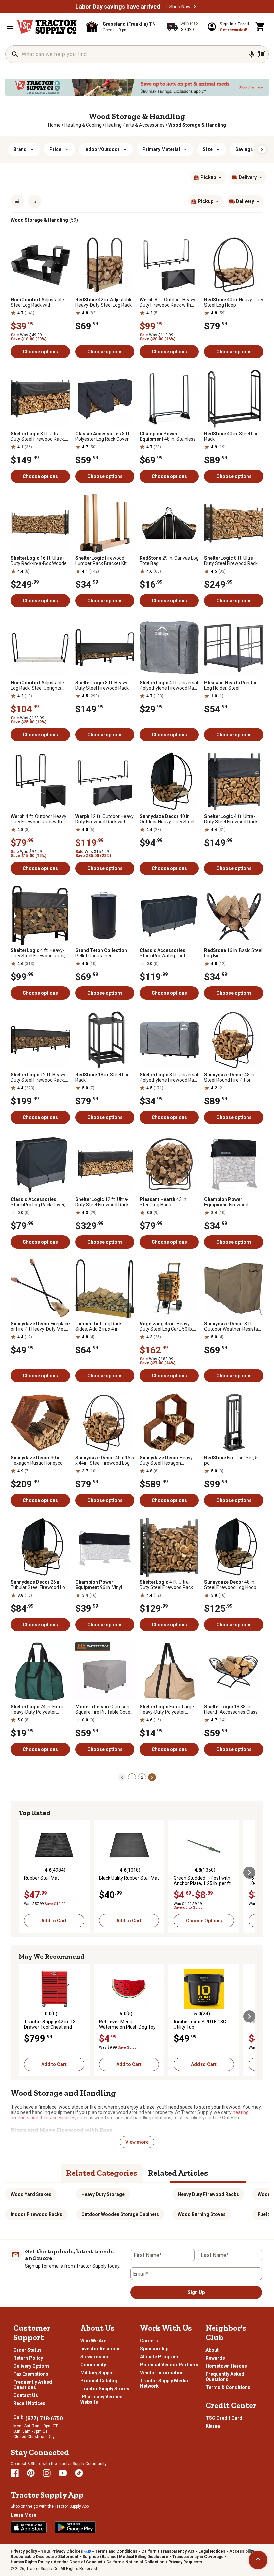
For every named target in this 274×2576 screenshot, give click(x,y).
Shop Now (180, 7)
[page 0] (122, 1777)
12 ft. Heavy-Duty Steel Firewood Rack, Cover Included (39, 1077)
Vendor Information (162, 2373)
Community (93, 2365)
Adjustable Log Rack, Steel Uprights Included (37, 685)
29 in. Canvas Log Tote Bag (169, 561)
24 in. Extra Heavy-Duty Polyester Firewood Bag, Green (37, 1709)
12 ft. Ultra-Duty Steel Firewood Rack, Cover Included (102, 1202)
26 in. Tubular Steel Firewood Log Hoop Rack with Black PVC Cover (39, 1585)
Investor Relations (100, 2349)
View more (137, 2142)
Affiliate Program (159, 2357)
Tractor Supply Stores (105, 2389)
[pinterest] (31, 2473)
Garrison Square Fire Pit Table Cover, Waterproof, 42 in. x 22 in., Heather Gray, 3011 (104, 1709)
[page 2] (152, 1777)
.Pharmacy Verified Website (101, 2399)
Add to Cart (54, 1921)
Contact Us (26, 2395)
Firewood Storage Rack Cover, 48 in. (231, 1202)
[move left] (25, 1873)
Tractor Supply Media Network (164, 2383)
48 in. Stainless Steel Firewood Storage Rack (168, 436)
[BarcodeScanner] (262, 54)
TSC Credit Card (224, 2418)
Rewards (215, 2358)
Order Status (28, 2350)
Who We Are (93, 2341)
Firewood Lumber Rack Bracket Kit (101, 561)
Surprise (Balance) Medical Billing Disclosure (125, 2557)
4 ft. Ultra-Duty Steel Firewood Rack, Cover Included (231, 819)
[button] (195, 7)
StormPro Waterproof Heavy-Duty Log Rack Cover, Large (169, 953)
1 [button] (132, 1777)
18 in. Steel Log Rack (102, 1077)
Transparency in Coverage (198, 2557)
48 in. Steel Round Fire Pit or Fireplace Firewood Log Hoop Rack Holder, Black (230, 1077)
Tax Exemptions (31, 2374)
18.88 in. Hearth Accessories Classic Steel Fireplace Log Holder (233, 1709)
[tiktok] (79, 2473)
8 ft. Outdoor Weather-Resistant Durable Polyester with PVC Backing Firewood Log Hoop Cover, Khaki (233, 1326)
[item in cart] (260, 27)
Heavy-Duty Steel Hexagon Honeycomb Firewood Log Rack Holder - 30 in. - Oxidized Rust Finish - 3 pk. (167, 1460)
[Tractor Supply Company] (47, 27)
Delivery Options (32, 2366)
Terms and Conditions (116, 2551)
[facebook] (15, 2473)
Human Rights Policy (30, 2562)
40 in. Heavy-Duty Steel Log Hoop (234, 302)
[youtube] (63, 2473)
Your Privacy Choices (62, 2551)
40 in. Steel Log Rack (231, 436)
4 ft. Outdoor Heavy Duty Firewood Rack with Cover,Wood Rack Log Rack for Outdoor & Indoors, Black (40, 819)
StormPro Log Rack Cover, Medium (38, 1202)
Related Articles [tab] (178, 2173)
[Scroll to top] (258, 2560)
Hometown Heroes (226, 2366)
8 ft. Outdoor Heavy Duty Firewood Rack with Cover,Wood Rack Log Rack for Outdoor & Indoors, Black (169, 302)
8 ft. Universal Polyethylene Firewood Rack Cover (169, 1077)
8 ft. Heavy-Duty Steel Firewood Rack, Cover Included (102, 685)
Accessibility (242, 2551)
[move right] (249, 1873)
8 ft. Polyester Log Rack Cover (103, 436)
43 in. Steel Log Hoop (164, 1202)
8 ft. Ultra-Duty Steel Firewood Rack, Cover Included (231, 561)
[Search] (15, 54)
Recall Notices (29, 2403)
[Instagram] (47, 2473)
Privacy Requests (185, 2562)
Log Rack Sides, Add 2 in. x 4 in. (98, 1326)
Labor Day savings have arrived (118, 7)
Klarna (213, 2426)
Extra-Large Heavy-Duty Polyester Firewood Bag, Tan (167, 1709)
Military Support (98, 2373)
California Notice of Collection (135, 2562)
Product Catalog (99, 2381)
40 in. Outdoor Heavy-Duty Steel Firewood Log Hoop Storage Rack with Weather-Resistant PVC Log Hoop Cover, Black (169, 819)
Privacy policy (24, 2551)
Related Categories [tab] (102, 2173)
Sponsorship (154, 2349)
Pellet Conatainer (101, 953)
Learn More (24, 2515)
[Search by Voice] (252, 54)
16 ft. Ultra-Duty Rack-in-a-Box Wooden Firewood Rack (40, 561)
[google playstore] (75, 2527)
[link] (54, 125)
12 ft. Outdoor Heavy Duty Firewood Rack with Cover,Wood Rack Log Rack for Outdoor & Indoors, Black (105, 819)
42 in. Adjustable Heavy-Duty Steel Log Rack (104, 302)
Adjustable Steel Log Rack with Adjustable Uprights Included (37, 302)
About (212, 2350)
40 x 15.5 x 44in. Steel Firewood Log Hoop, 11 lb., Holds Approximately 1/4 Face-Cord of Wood (105, 1460)
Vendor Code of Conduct (78, 2562)
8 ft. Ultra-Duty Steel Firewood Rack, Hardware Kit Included (38, 436)
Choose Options (204, 1921)
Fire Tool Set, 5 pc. (231, 1460)
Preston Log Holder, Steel (231, 685)
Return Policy (28, 2358)
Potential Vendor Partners (169, 2365)
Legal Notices (212, 2551)
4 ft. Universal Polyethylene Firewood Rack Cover (169, 685)
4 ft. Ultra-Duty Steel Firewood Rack (166, 1585)
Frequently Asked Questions (33, 2385)
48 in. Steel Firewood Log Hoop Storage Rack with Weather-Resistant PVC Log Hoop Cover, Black (234, 1585)
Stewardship (94, 2357)
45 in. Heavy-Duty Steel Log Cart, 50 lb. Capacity (166, 1326)
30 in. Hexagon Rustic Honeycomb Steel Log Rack (40, 1460)
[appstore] (29, 2527)
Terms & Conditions (228, 2387)
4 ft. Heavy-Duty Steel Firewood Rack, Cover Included (38, 953)
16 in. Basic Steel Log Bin (233, 953)
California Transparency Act (168, 2551)
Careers (149, 2341)
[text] (197, 125)
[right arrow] (262, 149)
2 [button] (142, 1777)
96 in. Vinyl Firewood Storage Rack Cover (100, 1585)
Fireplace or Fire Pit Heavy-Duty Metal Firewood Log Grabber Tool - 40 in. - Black (40, 1326)
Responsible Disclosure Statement (44, 2557)
